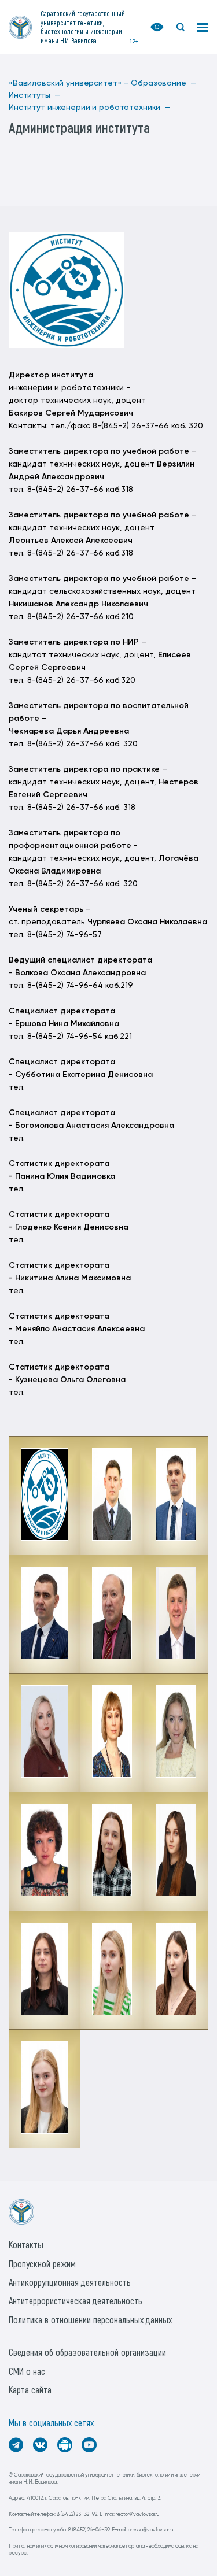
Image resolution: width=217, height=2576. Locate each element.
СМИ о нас (27, 2371)
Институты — (34, 95)
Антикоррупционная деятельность (70, 2282)
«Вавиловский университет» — (69, 83)
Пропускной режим (42, 2264)
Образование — (163, 83)
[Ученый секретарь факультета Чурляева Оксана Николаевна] (112, 1775)
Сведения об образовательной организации (87, 2352)
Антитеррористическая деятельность (76, 2301)
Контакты (26, 2244)
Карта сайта (30, 2390)
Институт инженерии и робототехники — (90, 108)
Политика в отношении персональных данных (90, 2320)
